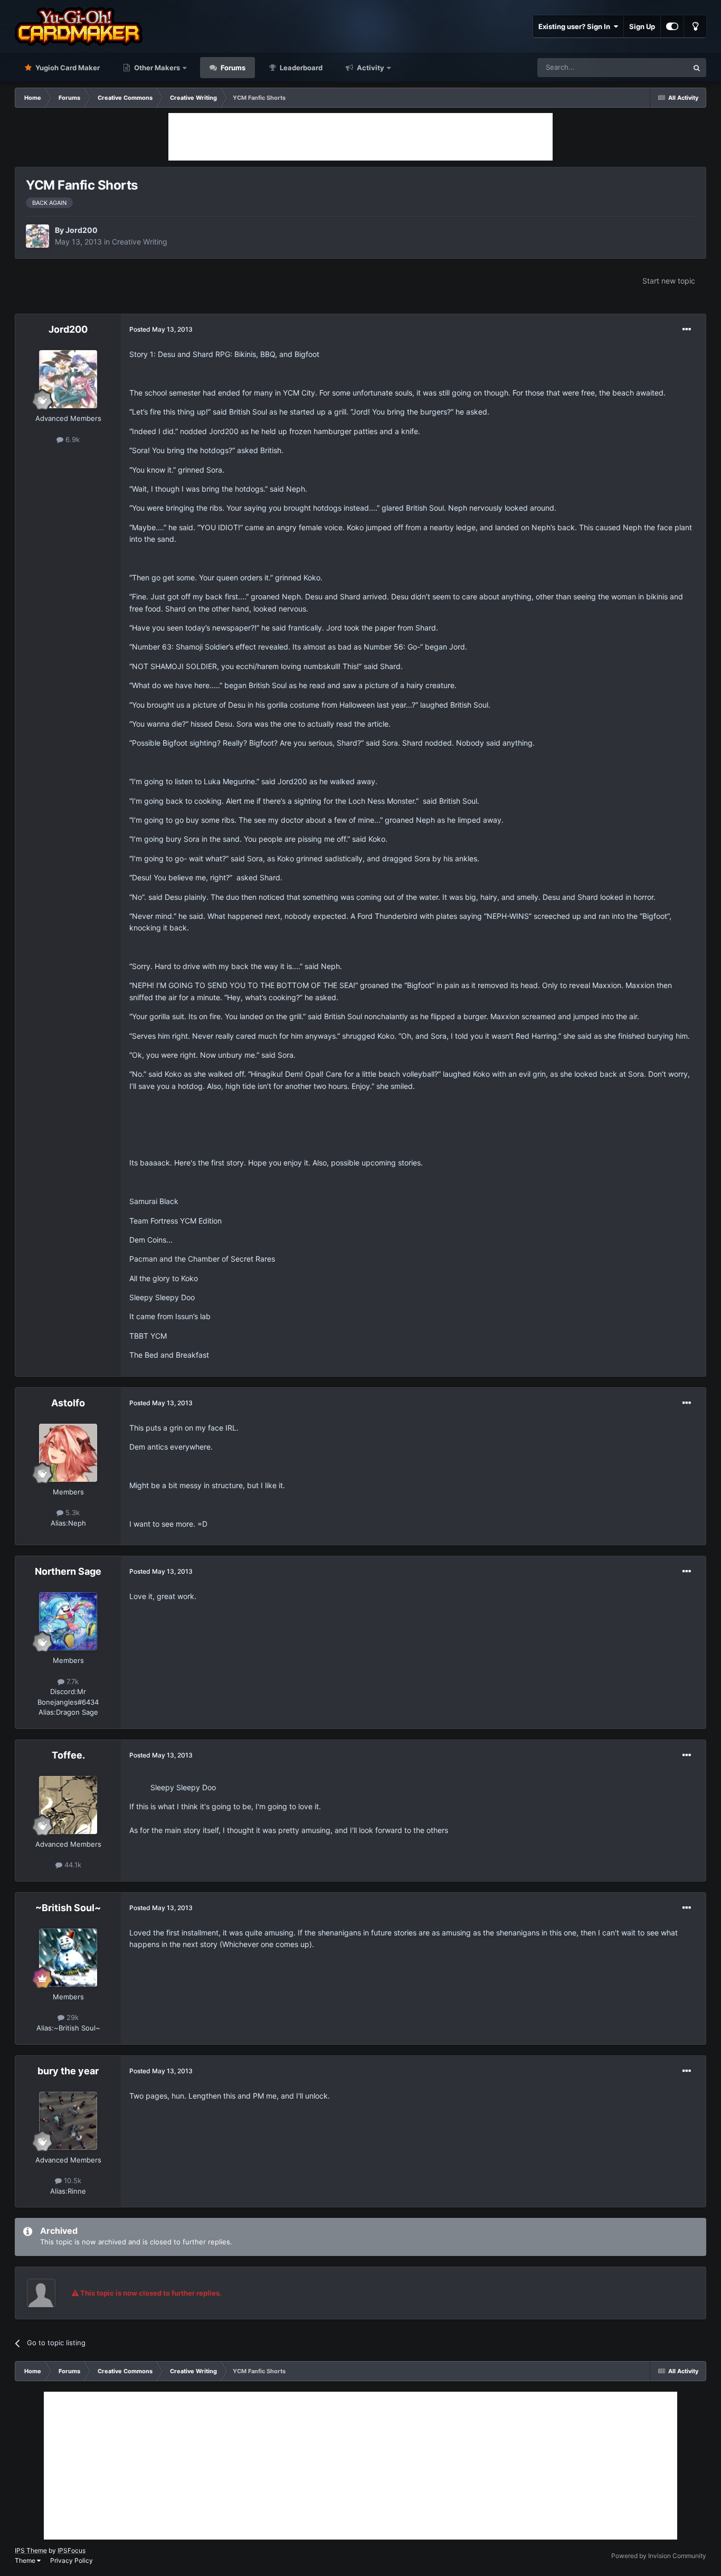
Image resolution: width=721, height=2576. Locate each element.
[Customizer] (672, 26)
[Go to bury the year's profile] (68, 2121)
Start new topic (669, 281)
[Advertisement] (360, 137)
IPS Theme (31, 2550)
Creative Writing (140, 242)
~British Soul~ (68, 1908)
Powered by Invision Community (659, 2556)
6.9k (72, 439)
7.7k (72, 1681)
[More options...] (687, 330)
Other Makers (156, 68)
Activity (370, 68)
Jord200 (82, 230)
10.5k (72, 2180)
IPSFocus (72, 2550)
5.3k (72, 1512)
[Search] (697, 68)
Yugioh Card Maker (67, 68)
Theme (26, 2560)
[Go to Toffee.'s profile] (68, 1805)
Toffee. (68, 1755)
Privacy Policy (72, 2560)
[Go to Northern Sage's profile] (68, 1621)
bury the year (68, 2071)
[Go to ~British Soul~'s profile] (68, 1958)
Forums (232, 68)
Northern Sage (68, 1571)
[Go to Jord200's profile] (37, 236)
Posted (161, 329)
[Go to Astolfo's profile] (68, 1453)
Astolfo (68, 1403)
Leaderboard (300, 68)
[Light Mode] (695, 26)
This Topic (658, 67)
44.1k (72, 1865)
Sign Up (642, 26)
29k (72, 2017)
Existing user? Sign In (576, 26)
